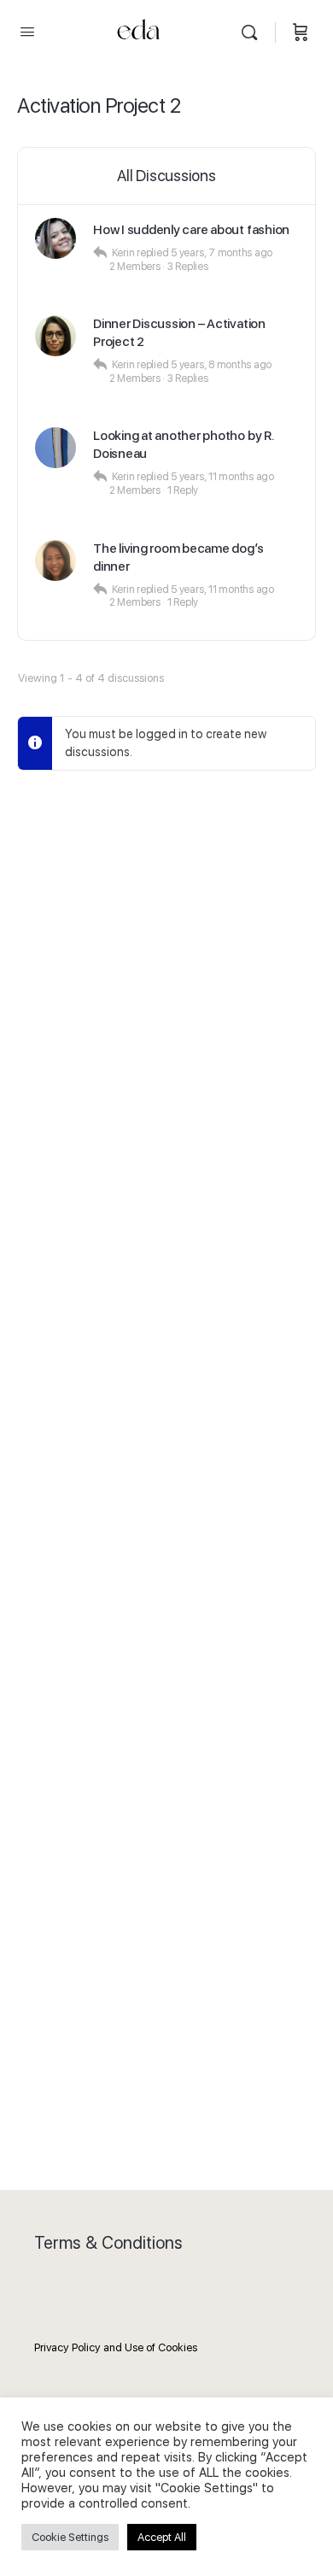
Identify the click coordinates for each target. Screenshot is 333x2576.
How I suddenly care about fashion (191, 230)
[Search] (254, 32)
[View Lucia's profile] (55, 336)
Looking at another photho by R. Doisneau (184, 445)
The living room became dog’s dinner (178, 557)
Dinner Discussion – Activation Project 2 (179, 333)
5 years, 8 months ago (221, 365)
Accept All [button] (162, 2537)
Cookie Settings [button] (70, 2537)
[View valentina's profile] (55, 448)
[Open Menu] (27, 31)
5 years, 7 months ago (222, 253)
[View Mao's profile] (55, 560)
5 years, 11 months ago (222, 477)
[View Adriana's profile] (55, 238)
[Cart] (301, 32)
